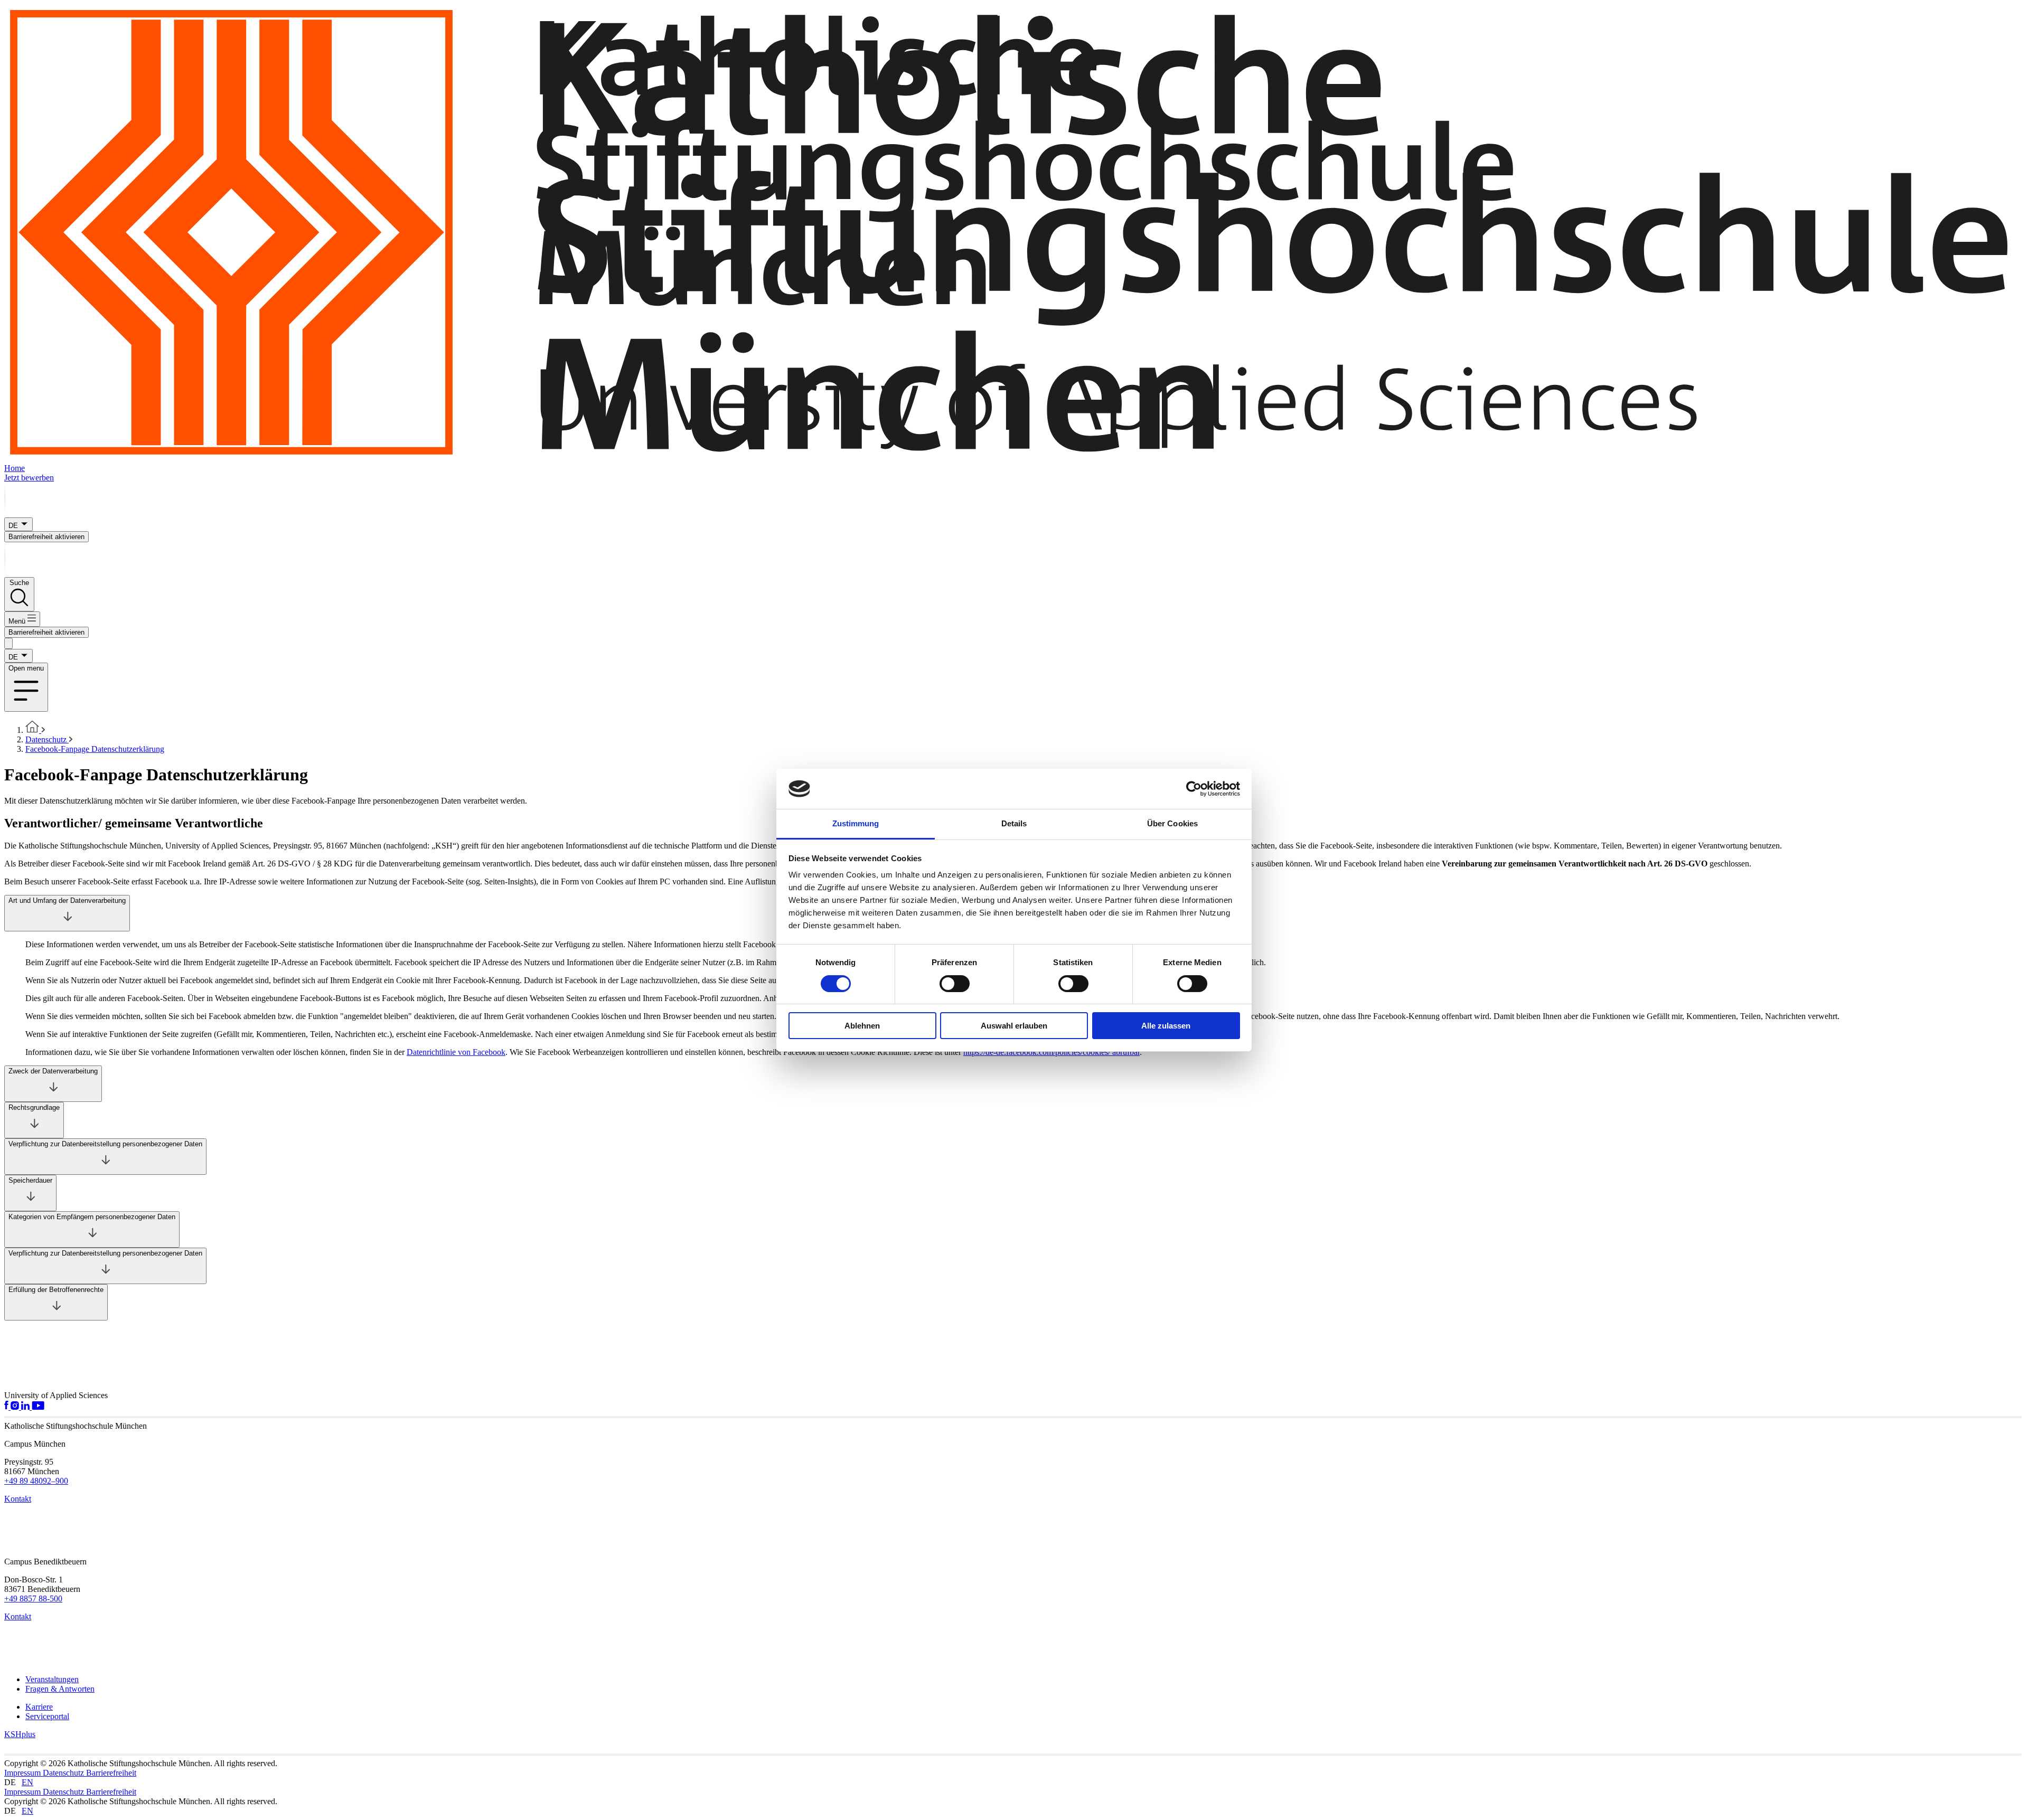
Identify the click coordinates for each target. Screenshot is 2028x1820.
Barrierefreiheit (111, 1773)
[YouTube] (38, 1407)
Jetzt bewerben (29, 478)
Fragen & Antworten (60, 1689)
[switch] (955, 984)
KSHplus (20, 1734)
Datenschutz (64, 1773)
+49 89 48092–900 (36, 1481)
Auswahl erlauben (1014, 1026)
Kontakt (18, 1499)
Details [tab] (1014, 823)
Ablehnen (862, 1026)
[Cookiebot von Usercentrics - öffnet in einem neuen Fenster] (1194, 789)
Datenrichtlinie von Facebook (456, 1052)
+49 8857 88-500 (33, 1599)
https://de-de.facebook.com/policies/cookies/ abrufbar (1051, 1052)
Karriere (39, 1707)
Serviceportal (47, 1716)
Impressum (24, 1773)
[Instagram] (16, 1407)
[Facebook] (7, 1407)
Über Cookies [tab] (1172, 823)
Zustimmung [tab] (856, 823)
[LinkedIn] (26, 1407)
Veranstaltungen (52, 1679)
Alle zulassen (1166, 1026)
